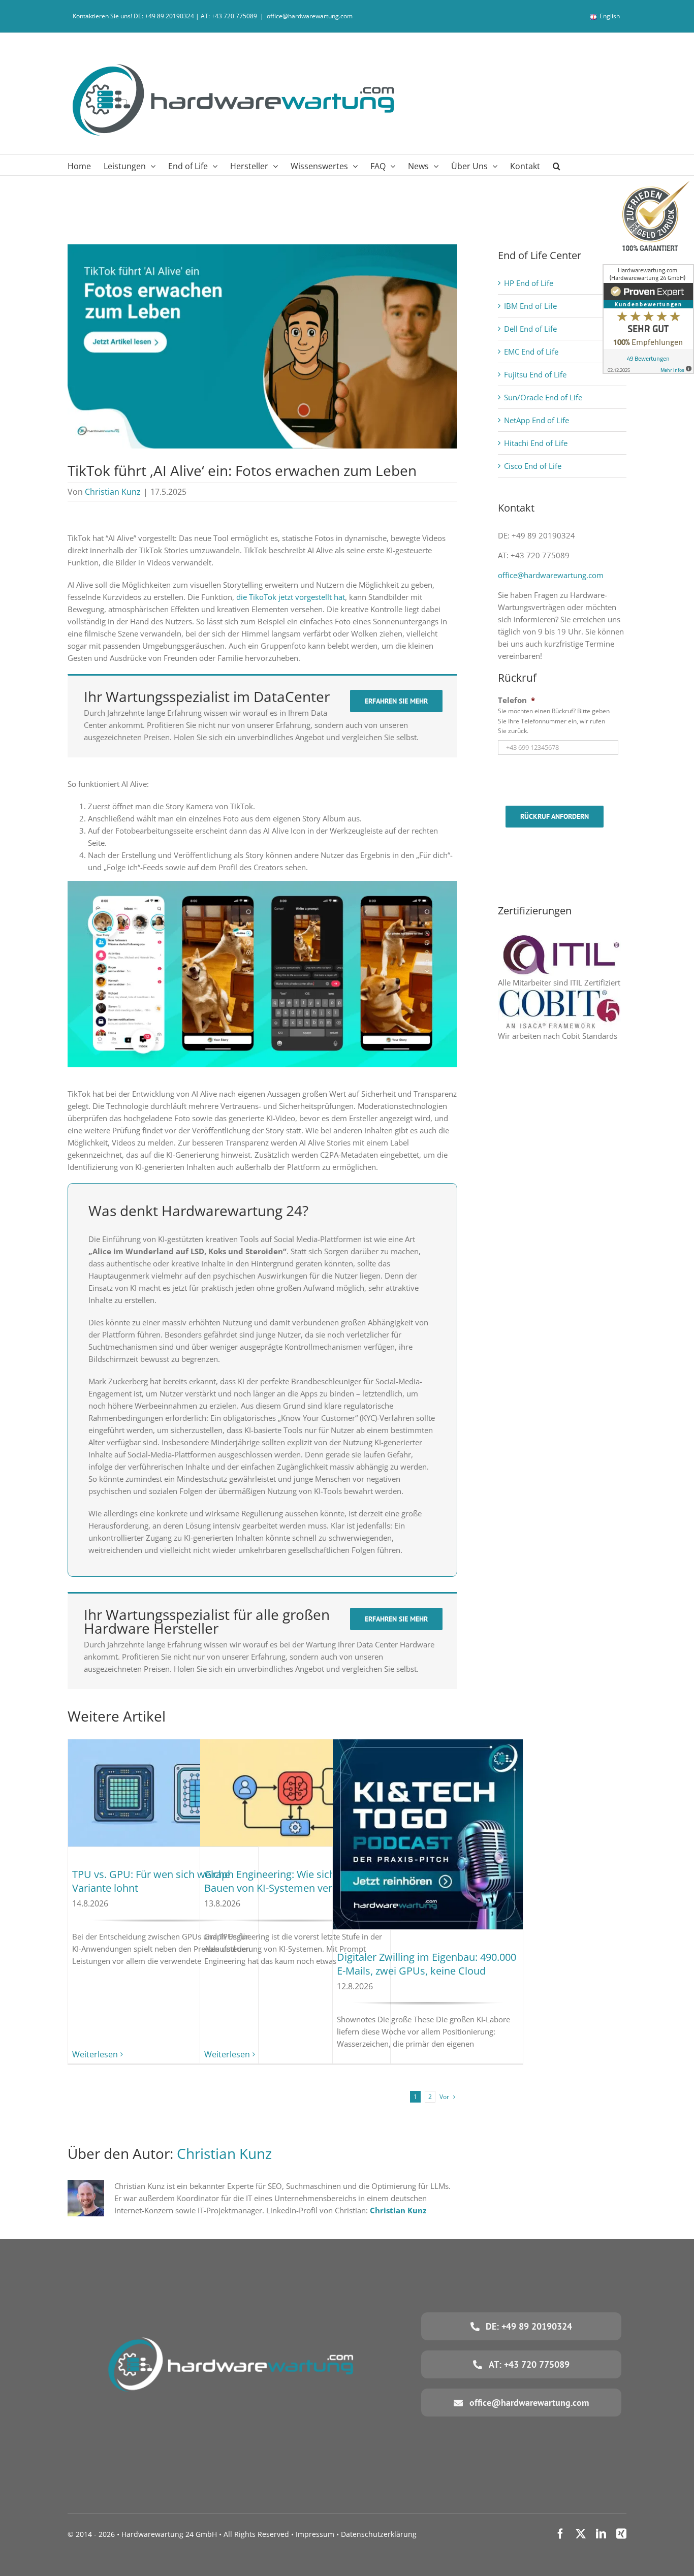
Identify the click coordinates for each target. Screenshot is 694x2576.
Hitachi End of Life (536, 443)
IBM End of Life (530, 306)
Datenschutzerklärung (379, 2534)
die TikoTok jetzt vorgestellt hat (291, 597)
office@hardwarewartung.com (310, 16)
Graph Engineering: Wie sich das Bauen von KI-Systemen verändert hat (293, 1881)
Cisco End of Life (533, 466)
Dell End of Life (530, 329)
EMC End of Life (531, 352)
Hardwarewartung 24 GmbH (169, 2534)
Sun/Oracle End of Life (543, 397)
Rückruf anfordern (555, 816)
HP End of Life (529, 283)
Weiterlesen (95, 2054)
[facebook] (560, 2534)
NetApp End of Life (537, 420)
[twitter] (581, 2534)
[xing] (621, 2534)
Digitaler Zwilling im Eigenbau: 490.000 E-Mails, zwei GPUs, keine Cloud (427, 1964)
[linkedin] (601, 2534)
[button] (557, 165)
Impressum (315, 2534)
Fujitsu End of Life (535, 374)
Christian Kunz (113, 492)
